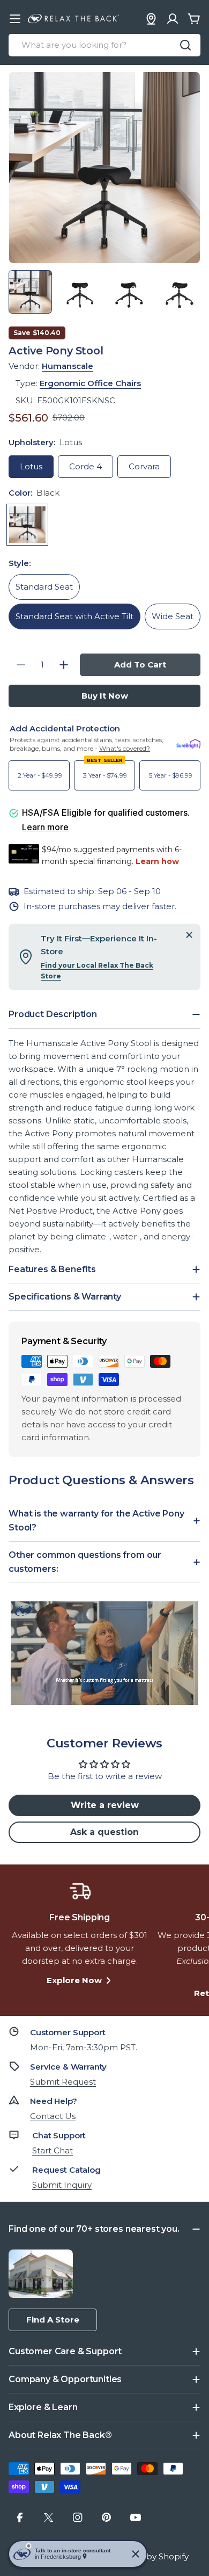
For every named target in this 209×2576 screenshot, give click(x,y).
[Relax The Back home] (73, 19)
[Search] (185, 45)
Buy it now (105, 696)
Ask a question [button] (104, 1832)
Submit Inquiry (62, 2185)
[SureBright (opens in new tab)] (188, 744)
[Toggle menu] (15, 19)
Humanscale (68, 366)
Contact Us (53, 2116)
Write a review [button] (105, 1805)
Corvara (144, 466)
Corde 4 (85, 466)
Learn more (45, 827)
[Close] (189, 935)
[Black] (27, 525)
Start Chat (53, 2150)
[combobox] (104, 45)
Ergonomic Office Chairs (90, 383)
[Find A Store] (151, 19)
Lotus (31, 466)
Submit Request (63, 2082)
